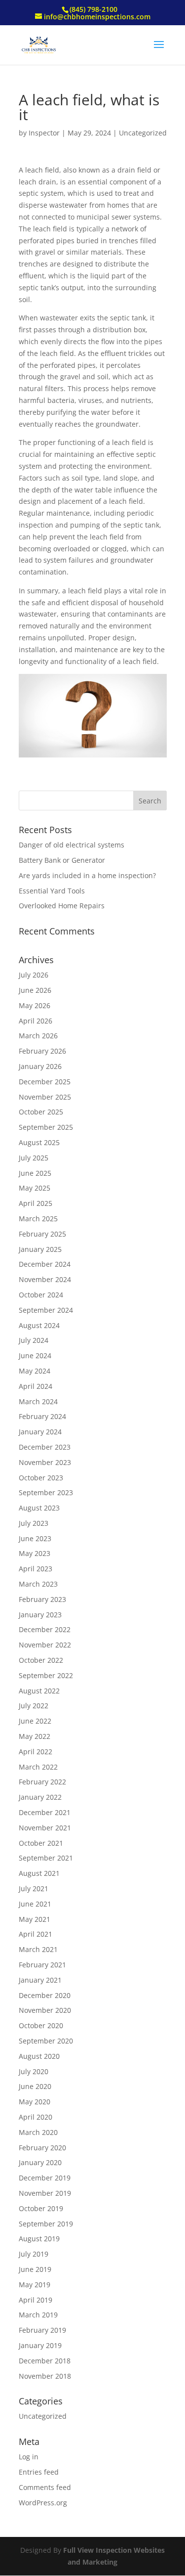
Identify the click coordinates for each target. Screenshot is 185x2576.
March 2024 (38, 1401)
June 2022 (35, 1721)
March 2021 (38, 1949)
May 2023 (35, 1553)
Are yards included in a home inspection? (87, 875)
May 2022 (35, 1736)
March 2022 (38, 1767)
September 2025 (46, 1127)
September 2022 (46, 1675)
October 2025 (41, 1112)
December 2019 (45, 2178)
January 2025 (40, 1249)
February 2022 (42, 1782)
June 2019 (35, 2269)
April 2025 (36, 1203)
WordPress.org (43, 2503)
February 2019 (42, 2330)
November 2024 (45, 1279)
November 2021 (45, 1828)
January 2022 (40, 1797)
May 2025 (35, 1188)
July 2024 (34, 1340)
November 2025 (45, 1097)
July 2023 (34, 1523)
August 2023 (39, 1508)
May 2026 (35, 1005)
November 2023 (45, 1462)
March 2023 (38, 1584)
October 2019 (41, 2208)
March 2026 (38, 1036)
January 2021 (40, 1980)
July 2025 (34, 1158)
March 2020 (38, 2132)
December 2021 (45, 1812)
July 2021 (34, 1888)
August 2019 (39, 2239)
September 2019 (46, 2224)
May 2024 (35, 1371)
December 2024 (45, 1264)
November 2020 (45, 2010)
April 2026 (36, 1021)
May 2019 (35, 2285)
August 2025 (39, 1142)
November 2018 (45, 2376)
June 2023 (35, 1538)
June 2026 (35, 990)
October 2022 (41, 1660)
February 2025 (42, 1234)
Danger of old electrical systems (72, 845)
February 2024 (42, 1416)
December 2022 (45, 1629)
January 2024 (40, 1432)
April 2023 (36, 1569)
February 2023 (42, 1599)
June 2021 (35, 1904)
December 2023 (45, 1447)
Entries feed (39, 2472)
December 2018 (45, 2361)
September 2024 (46, 1310)
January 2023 (40, 1615)
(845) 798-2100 (93, 9)
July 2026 (34, 975)
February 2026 (42, 1051)
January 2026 (40, 1066)
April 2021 (36, 1934)
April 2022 (36, 1752)
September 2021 (46, 1858)
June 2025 (35, 1173)
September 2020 (46, 2041)
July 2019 (34, 2254)
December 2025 (45, 1082)
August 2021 (39, 1873)
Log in (29, 2457)
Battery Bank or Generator (62, 860)
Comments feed (45, 2487)
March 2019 (38, 2315)
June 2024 (35, 1355)
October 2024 (41, 1295)
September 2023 (46, 1492)
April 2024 (36, 1386)
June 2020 (35, 2086)
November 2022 (45, 1645)
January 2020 (40, 2162)
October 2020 (41, 2025)
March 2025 (38, 1219)
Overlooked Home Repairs (62, 906)
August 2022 (39, 1691)
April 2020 (36, 2117)
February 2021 (42, 1965)
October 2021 (41, 1843)
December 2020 (45, 1995)
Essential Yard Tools (52, 891)
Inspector (44, 133)
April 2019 (36, 2300)
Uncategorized (143, 133)
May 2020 (35, 2102)
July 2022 (34, 1706)
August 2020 (39, 2056)
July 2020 (34, 2071)
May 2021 (35, 1919)
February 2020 (42, 2148)
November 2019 (45, 2193)
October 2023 (41, 1478)
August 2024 (39, 1325)
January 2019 (40, 2345)
